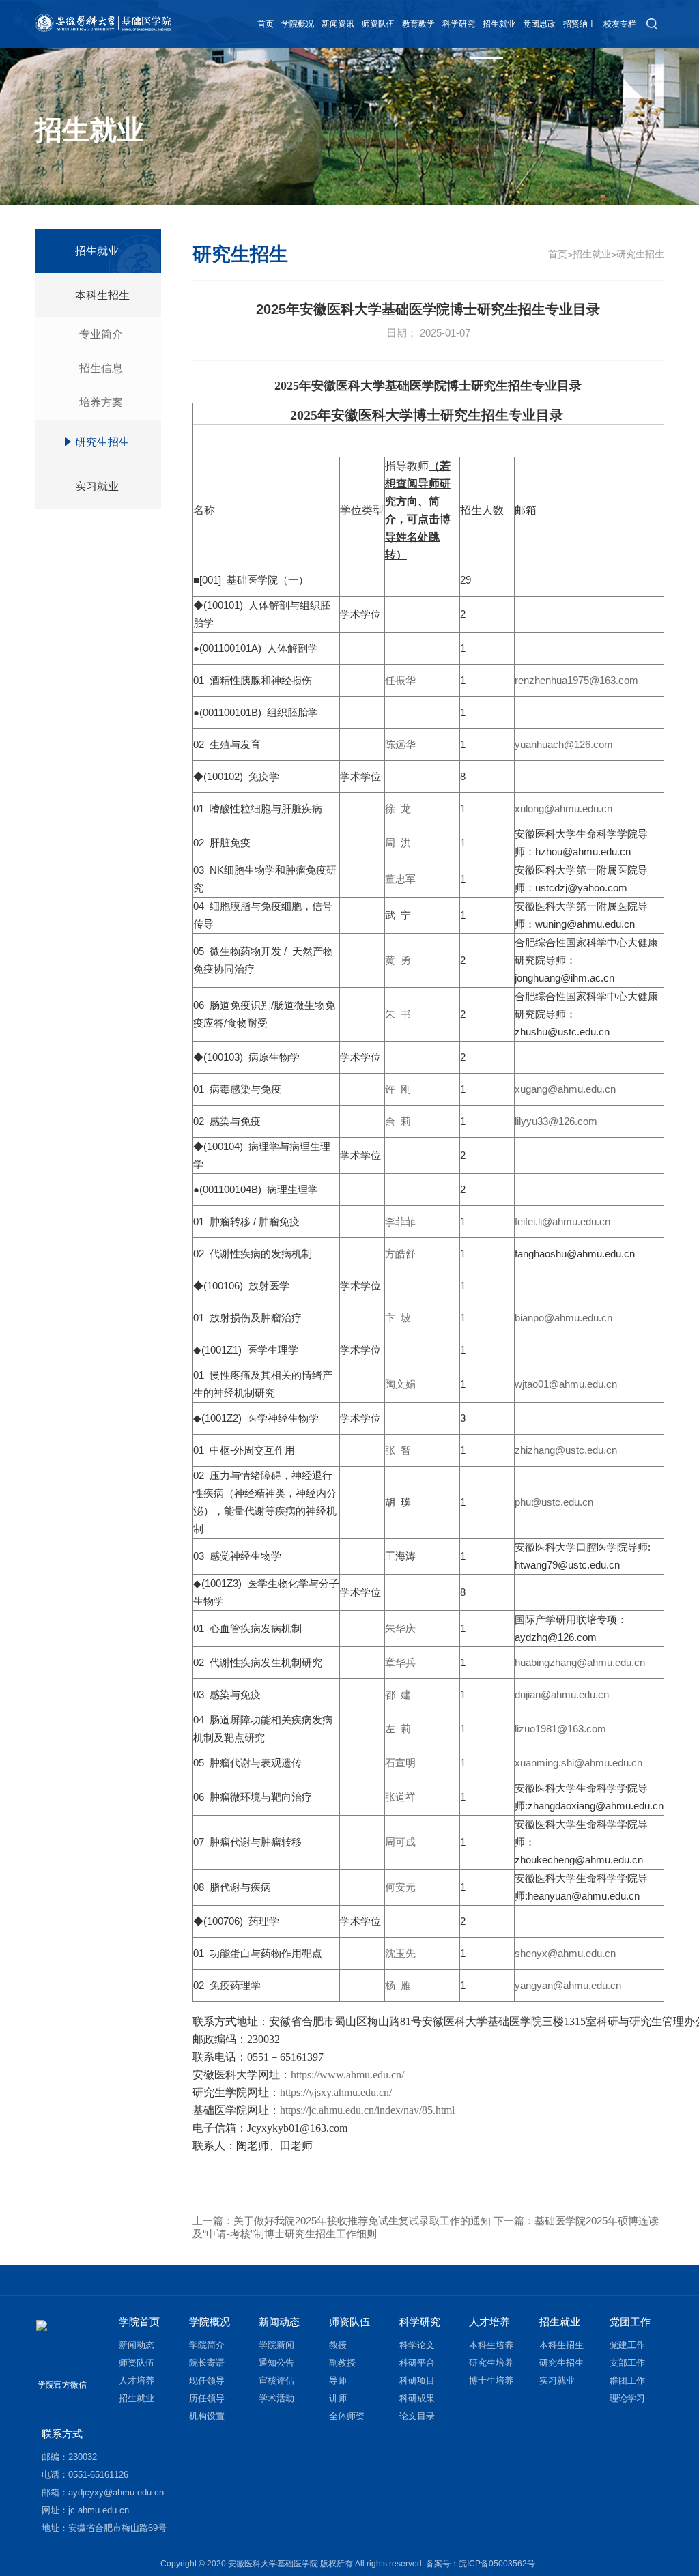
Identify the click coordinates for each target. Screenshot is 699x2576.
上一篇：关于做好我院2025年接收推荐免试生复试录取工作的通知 (342, 2221)
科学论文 (417, 2345)
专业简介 (101, 334)
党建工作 (627, 2345)
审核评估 (276, 2380)
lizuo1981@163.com (560, 1729)
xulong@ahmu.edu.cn (564, 808)
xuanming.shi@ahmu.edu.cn (579, 1763)
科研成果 (417, 2398)
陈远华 (400, 744)
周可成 (400, 1842)
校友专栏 (620, 24)
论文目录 (417, 2416)
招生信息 (101, 368)
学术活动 (276, 2398)
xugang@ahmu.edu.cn (565, 1089)
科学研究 (459, 24)
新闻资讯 (338, 24)
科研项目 (417, 2380)
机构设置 (207, 2416)
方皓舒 (400, 1254)
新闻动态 (137, 2345)
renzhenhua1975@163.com (576, 680)
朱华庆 (400, 1628)
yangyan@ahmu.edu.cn (568, 1985)
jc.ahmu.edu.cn (99, 2510)
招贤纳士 (580, 24)
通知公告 (276, 2363)
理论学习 (627, 2398)
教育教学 (418, 24)
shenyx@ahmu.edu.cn (565, 1953)
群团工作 (627, 2380)
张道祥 (400, 1797)
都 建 (398, 1694)
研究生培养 (491, 2363)
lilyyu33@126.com (556, 1121)
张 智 (398, 1450)
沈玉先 (400, 1953)
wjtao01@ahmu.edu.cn (566, 1384)
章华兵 (400, 1662)
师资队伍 (378, 24)
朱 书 (398, 1014)
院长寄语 (207, 2363)
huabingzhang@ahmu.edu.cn (580, 1662)
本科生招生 (102, 295)
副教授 (342, 2363)
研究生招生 (102, 442)
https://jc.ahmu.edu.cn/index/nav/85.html (367, 2110)
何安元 (400, 1887)
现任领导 (207, 2380)
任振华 (400, 680)
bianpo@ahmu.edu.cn (564, 1318)
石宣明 (400, 1763)
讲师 (338, 2398)
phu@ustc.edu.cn (554, 1502)
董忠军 (400, 879)
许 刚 (398, 1089)
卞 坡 (398, 1318)
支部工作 (627, 2363)
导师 (338, 2380)
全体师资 (347, 2416)
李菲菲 (400, 1221)
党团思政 (539, 24)
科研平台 (417, 2363)
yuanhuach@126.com (564, 744)
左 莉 (398, 1729)
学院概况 (298, 24)
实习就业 (97, 486)
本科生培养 (491, 2345)
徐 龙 (398, 808)
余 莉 (398, 1121)
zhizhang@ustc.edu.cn (566, 1450)
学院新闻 (276, 2345)
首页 (266, 24)
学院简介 (207, 2345)
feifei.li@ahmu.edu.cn (562, 1221)
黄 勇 (398, 960)
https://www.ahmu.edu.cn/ (347, 2075)
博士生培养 (491, 2380)
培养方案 (101, 402)
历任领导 (207, 2398)
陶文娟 (400, 1384)
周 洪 (398, 843)
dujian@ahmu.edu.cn (562, 1694)
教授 (338, 2345)
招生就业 (499, 24)
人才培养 (137, 2380)
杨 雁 (398, 1985)
